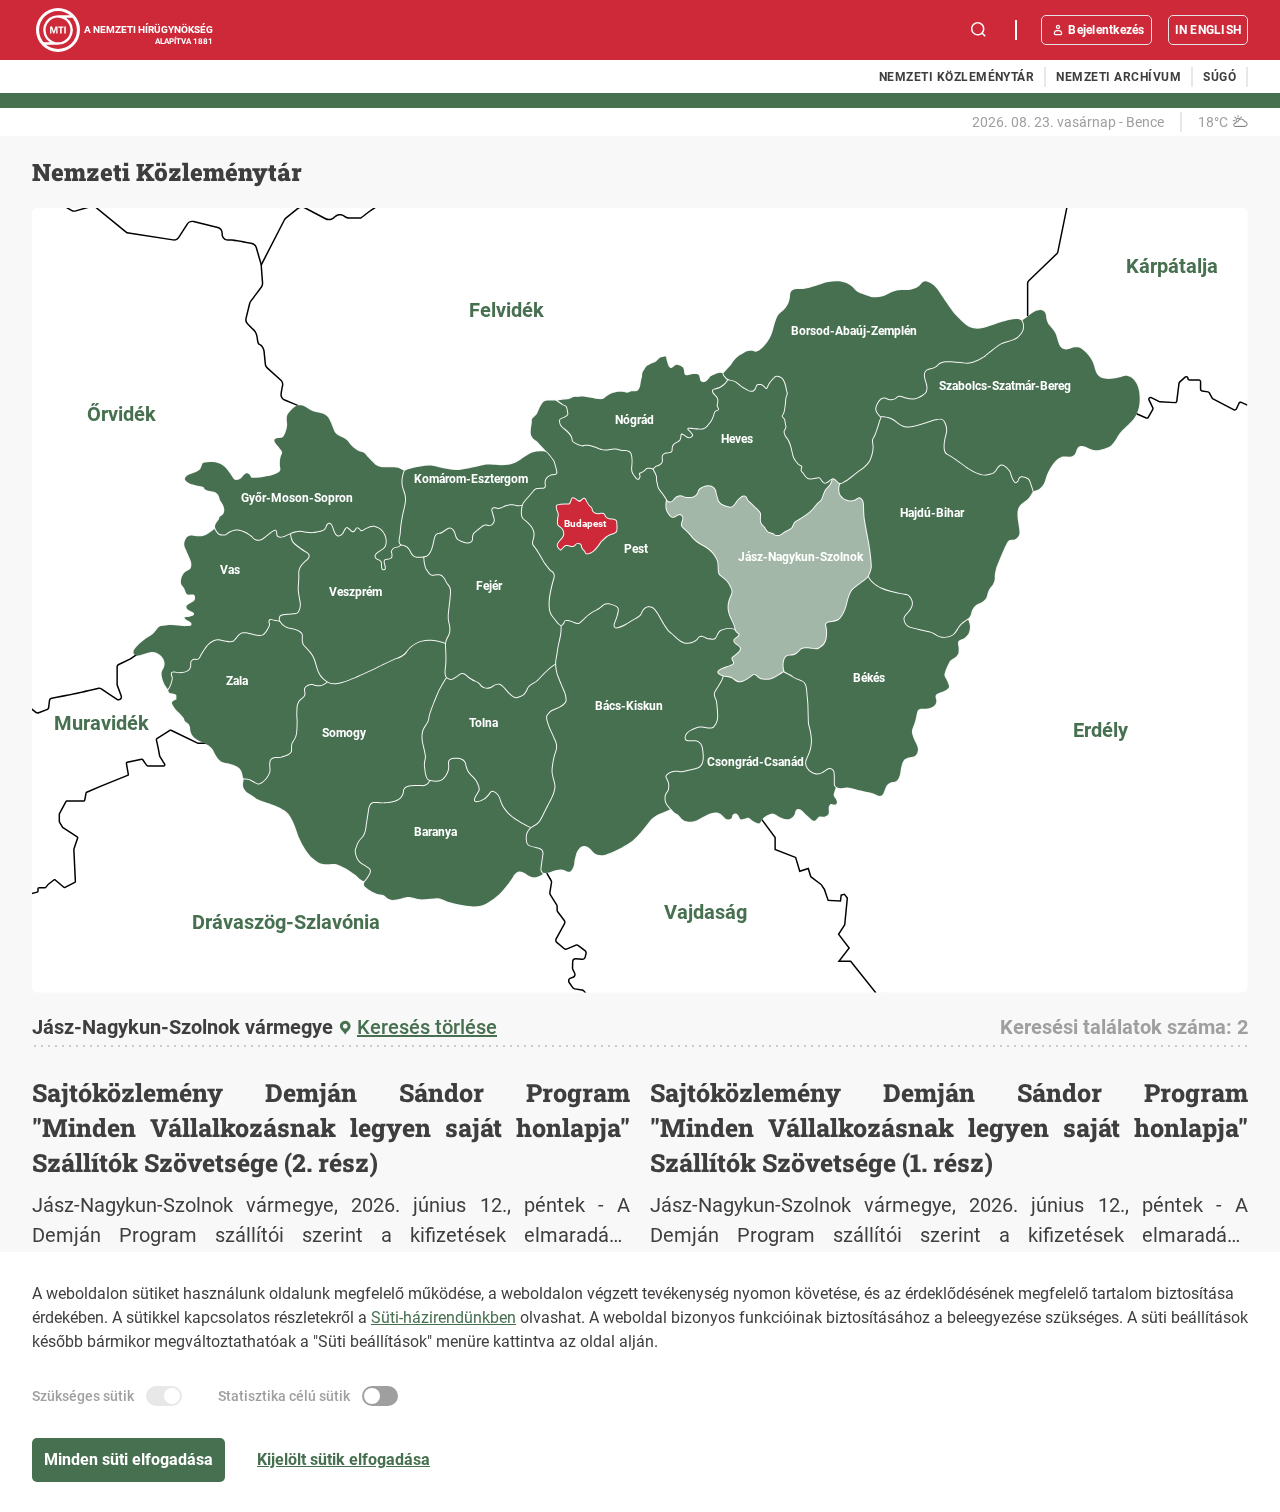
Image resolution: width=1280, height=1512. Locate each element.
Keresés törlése (427, 1027)
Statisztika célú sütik (284, 1396)
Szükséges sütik (83, 1396)
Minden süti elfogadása (128, 1459)
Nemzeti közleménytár (957, 77)
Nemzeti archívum (1118, 77)
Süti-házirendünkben (443, 1317)
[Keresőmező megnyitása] (979, 30)
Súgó (1219, 77)
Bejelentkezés (1106, 30)
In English (1208, 30)
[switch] (164, 1396)
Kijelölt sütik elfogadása (343, 1459)
